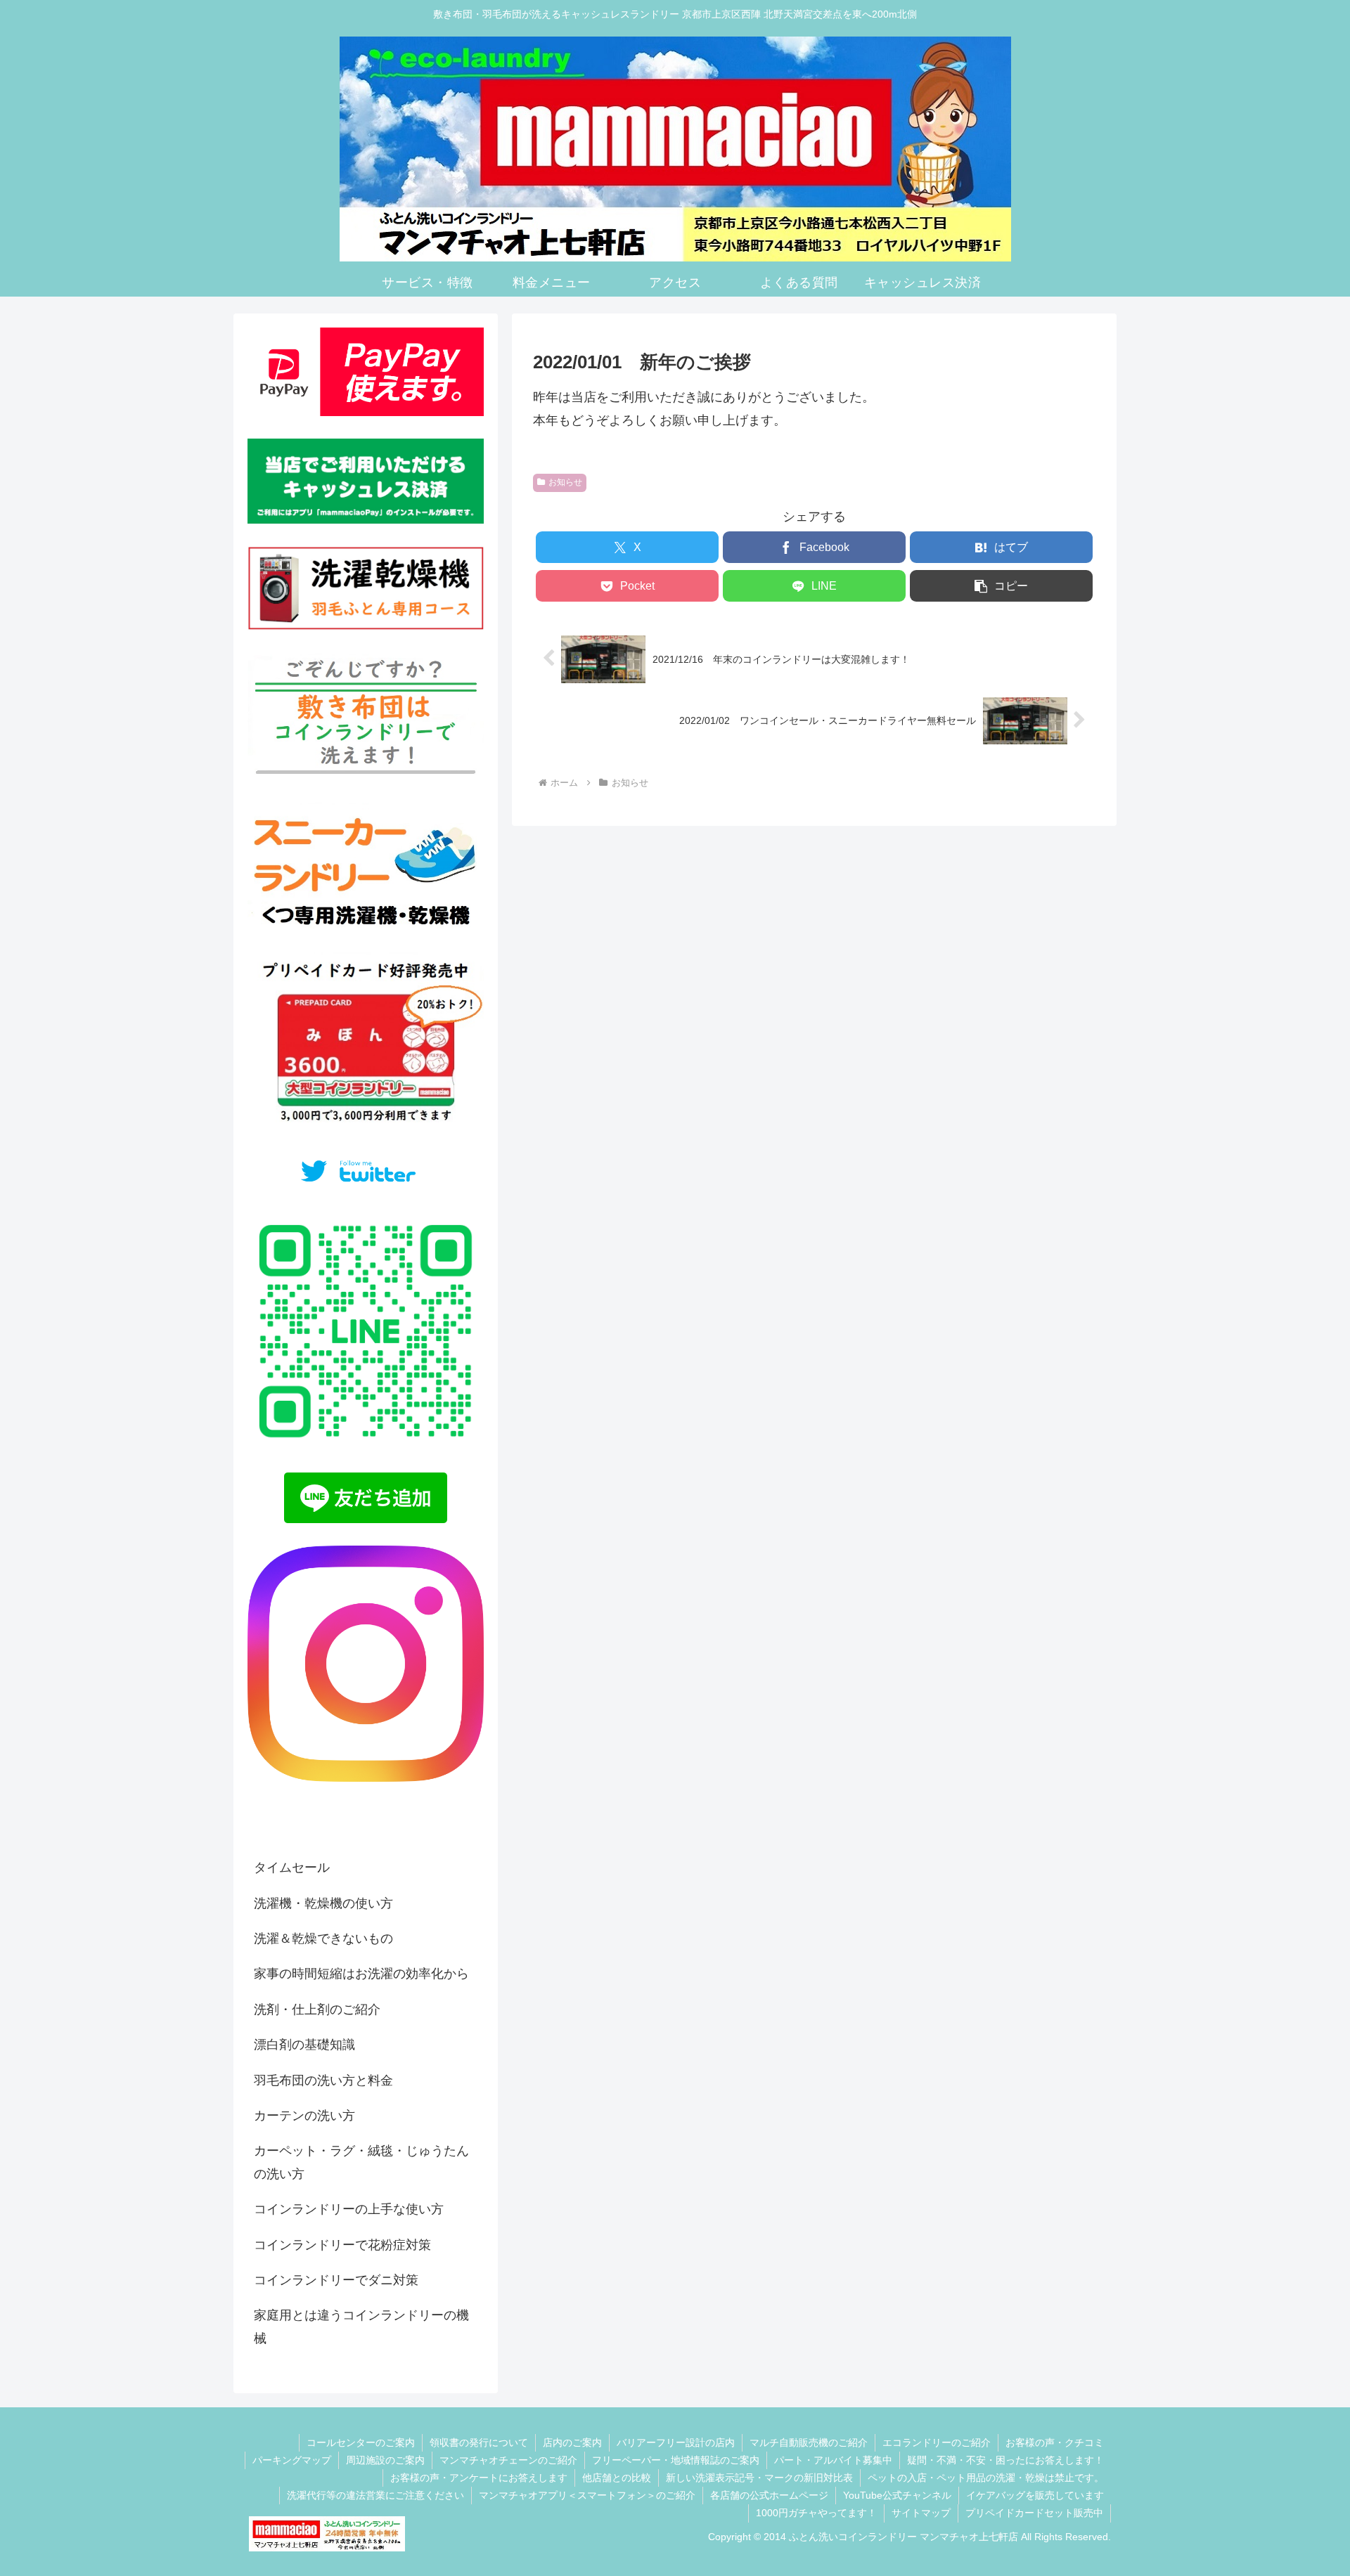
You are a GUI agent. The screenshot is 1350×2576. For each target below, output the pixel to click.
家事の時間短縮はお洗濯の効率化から (361, 1974)
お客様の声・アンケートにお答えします (479, 2478)
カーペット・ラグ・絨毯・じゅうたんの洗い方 (361, 2162)
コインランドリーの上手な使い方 (349, 2209)
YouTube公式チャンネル (897, 2495)
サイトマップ (921, 2513)
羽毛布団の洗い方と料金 (323, 2080)
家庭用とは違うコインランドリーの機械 (361, 2326)
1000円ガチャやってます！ (816, 2513)
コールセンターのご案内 (361, 2442)
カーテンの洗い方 (304, 2116)
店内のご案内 (572, 2442)
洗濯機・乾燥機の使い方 (323, 1903)
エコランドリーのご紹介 (937, 2442)
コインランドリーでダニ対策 (336, 2280)
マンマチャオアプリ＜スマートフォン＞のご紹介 (587, 2495)
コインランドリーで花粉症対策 (342, 2245)
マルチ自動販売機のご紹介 (809, 2442)
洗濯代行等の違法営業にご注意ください (375, 2495)
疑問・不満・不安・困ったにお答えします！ (1005, 2460)
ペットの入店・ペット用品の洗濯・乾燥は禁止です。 (986, 2478)
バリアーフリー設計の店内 (676, 2442)
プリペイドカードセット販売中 (1034, 2513)
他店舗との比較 (617, 2478)
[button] (1001, 586)
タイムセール (292, 1868)
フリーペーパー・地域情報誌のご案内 (676, 2460)
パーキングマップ (292, 2460)
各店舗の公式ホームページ (769, 2495)
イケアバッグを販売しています (1035, 2495)
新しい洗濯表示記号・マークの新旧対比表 (759, 2478)
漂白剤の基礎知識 (304, 2045)
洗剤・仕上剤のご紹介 (317, 2009)
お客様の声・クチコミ (1055, 2442)
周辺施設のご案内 (385, 2460)
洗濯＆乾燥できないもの (323, 1939)
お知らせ (565, 482)
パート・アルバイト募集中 (833, 2460)
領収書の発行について (479, 2442)
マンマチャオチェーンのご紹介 (508, 2460)
